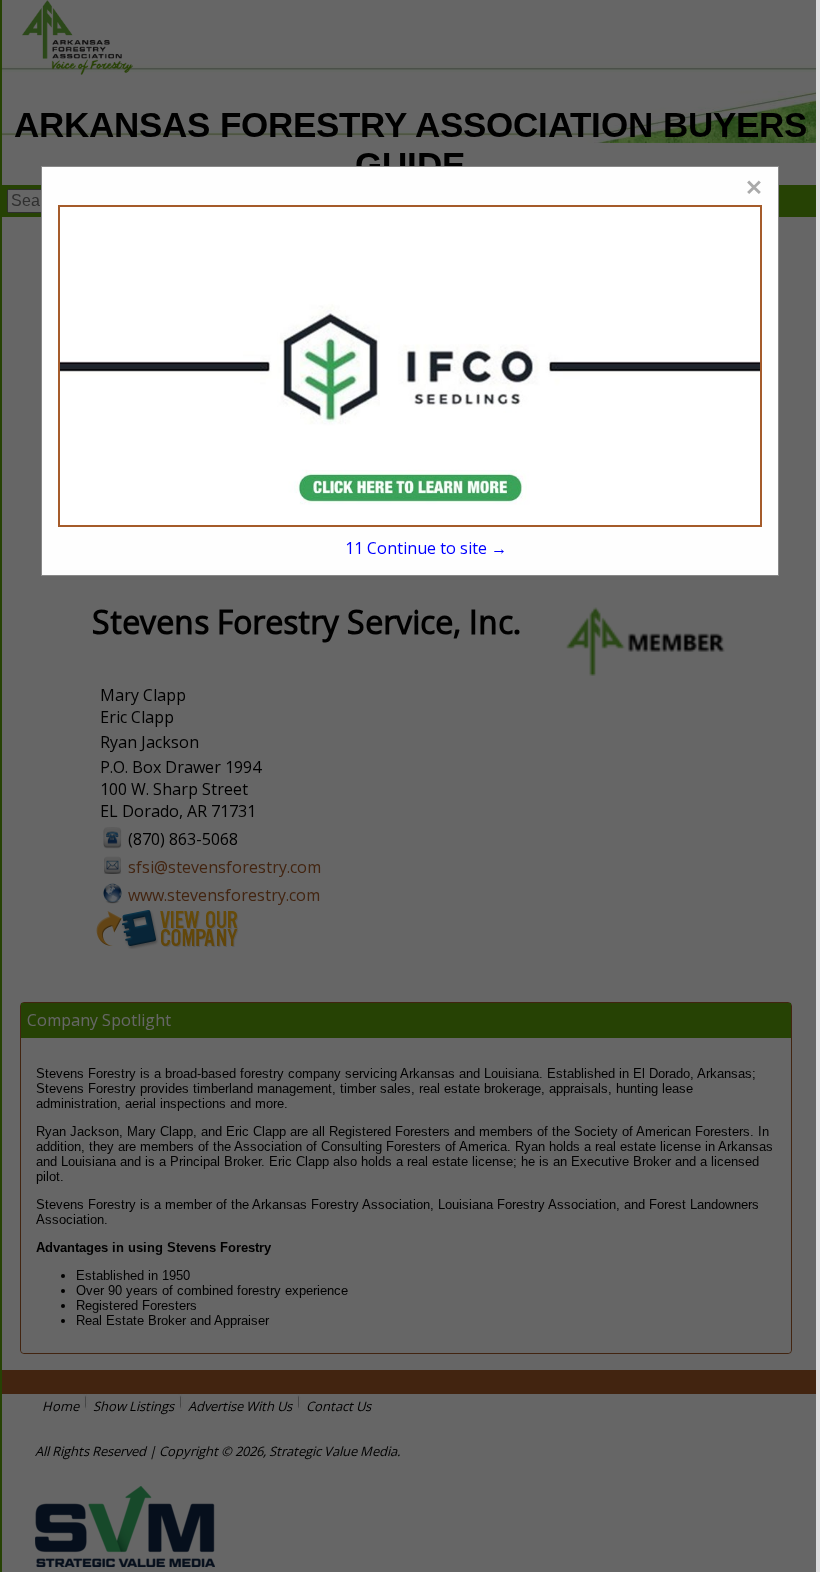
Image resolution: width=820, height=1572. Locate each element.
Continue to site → (426, 548)
